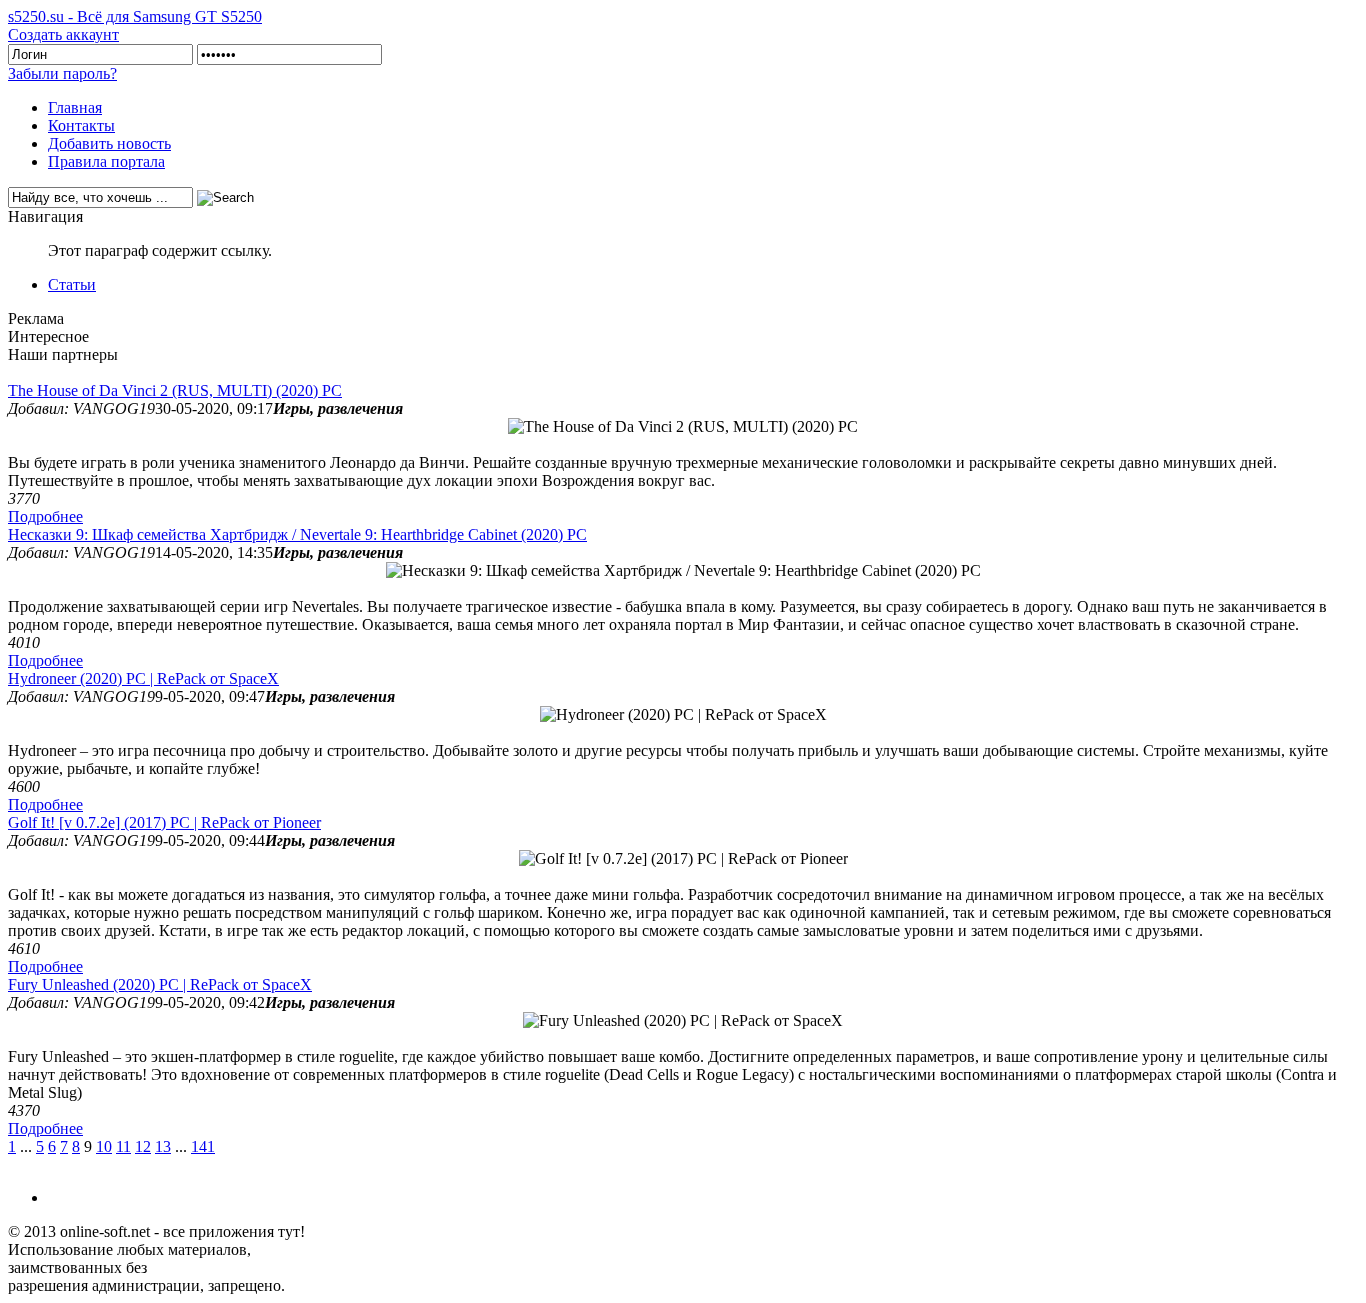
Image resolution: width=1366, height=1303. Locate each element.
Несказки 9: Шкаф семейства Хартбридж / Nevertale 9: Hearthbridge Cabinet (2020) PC (297, 534)
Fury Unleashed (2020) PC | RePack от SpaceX (160, 984)
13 (163, 1146)
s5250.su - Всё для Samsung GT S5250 (135, 16)
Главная (75, 107)
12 (143, 1146)
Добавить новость (109, 143)
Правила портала (106, 161)
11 (123, 1146)
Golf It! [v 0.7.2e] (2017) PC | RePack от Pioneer (164, 822)
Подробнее (45, 516)
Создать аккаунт (63, 34)
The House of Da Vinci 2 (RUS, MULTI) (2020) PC (175, 390)
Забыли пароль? (62, 73)
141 (203, 1146)
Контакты (81, 125)
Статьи (72, 284)
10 (104, 1146)
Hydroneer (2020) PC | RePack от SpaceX (143, 678)
